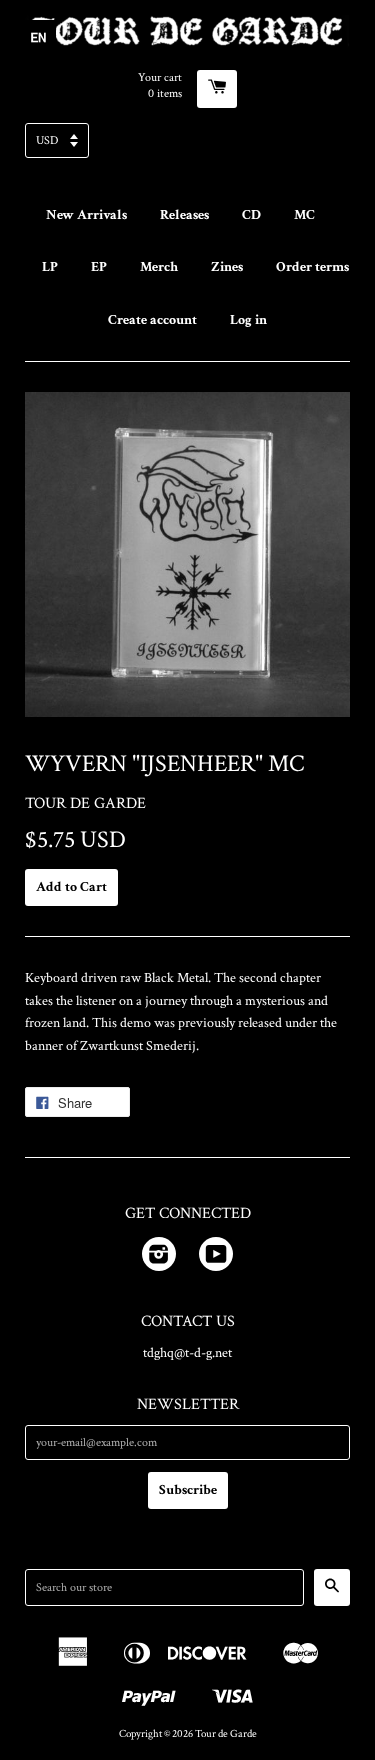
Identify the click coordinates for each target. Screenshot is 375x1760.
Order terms (312, 267)
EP (99, 267)
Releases (184, 215)
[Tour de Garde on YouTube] (216, 1258)
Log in (248, 320)
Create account (152, 320)
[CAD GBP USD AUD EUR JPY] (187, 146)
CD (251, 215)
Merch (159, 267)
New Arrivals (86, 215)
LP (50, 267)
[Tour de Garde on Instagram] (159, 1258)
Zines (227, 267)
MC (304, 215)
